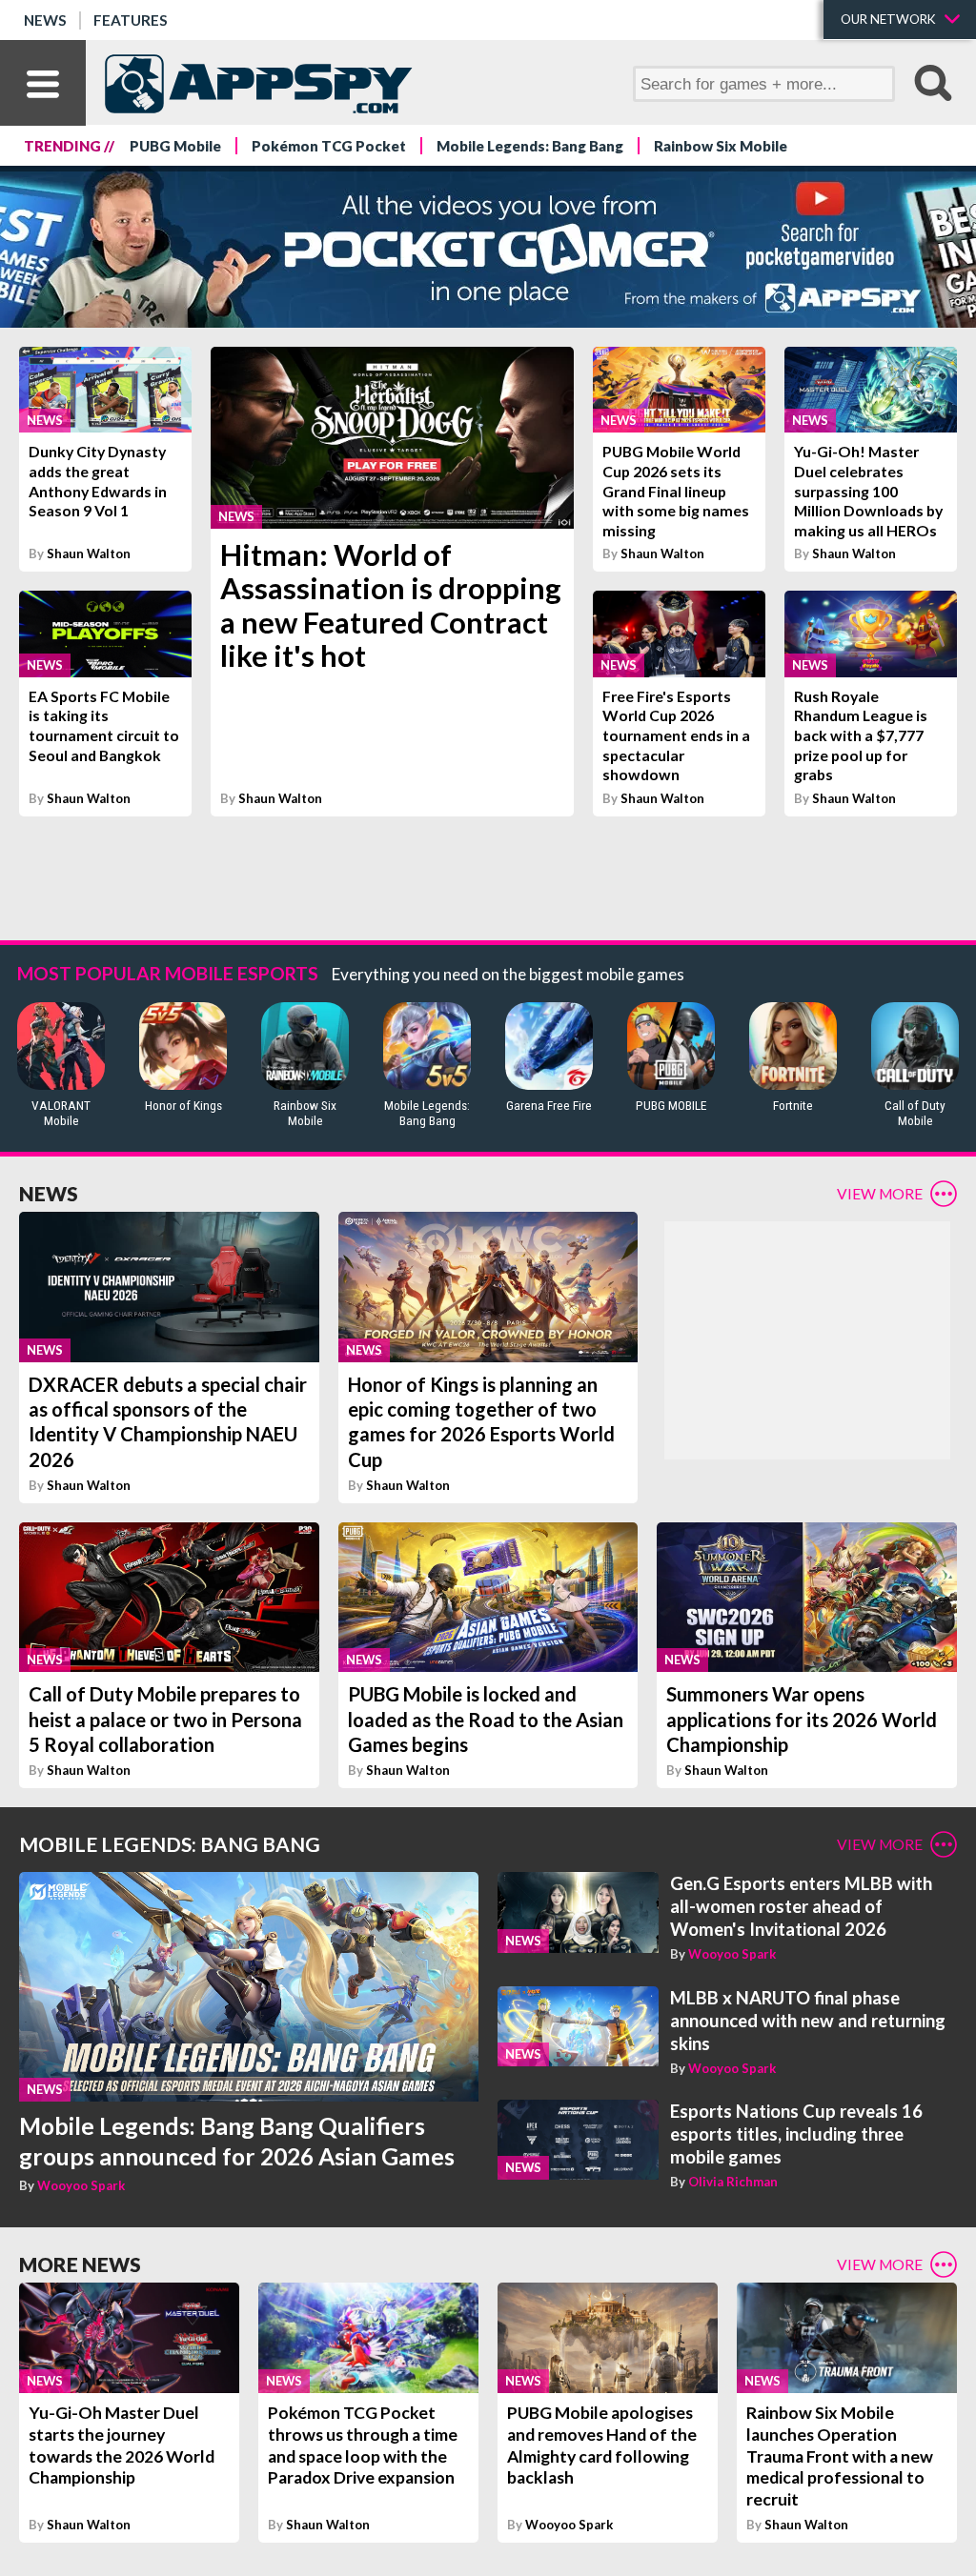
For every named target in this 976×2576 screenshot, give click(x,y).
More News (80, 2264)
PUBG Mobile (175, 146)
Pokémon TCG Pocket (329, 146)
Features (131, 20)
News (45, 20)
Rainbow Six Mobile (721, 146)
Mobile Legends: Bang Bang (530, 146)
